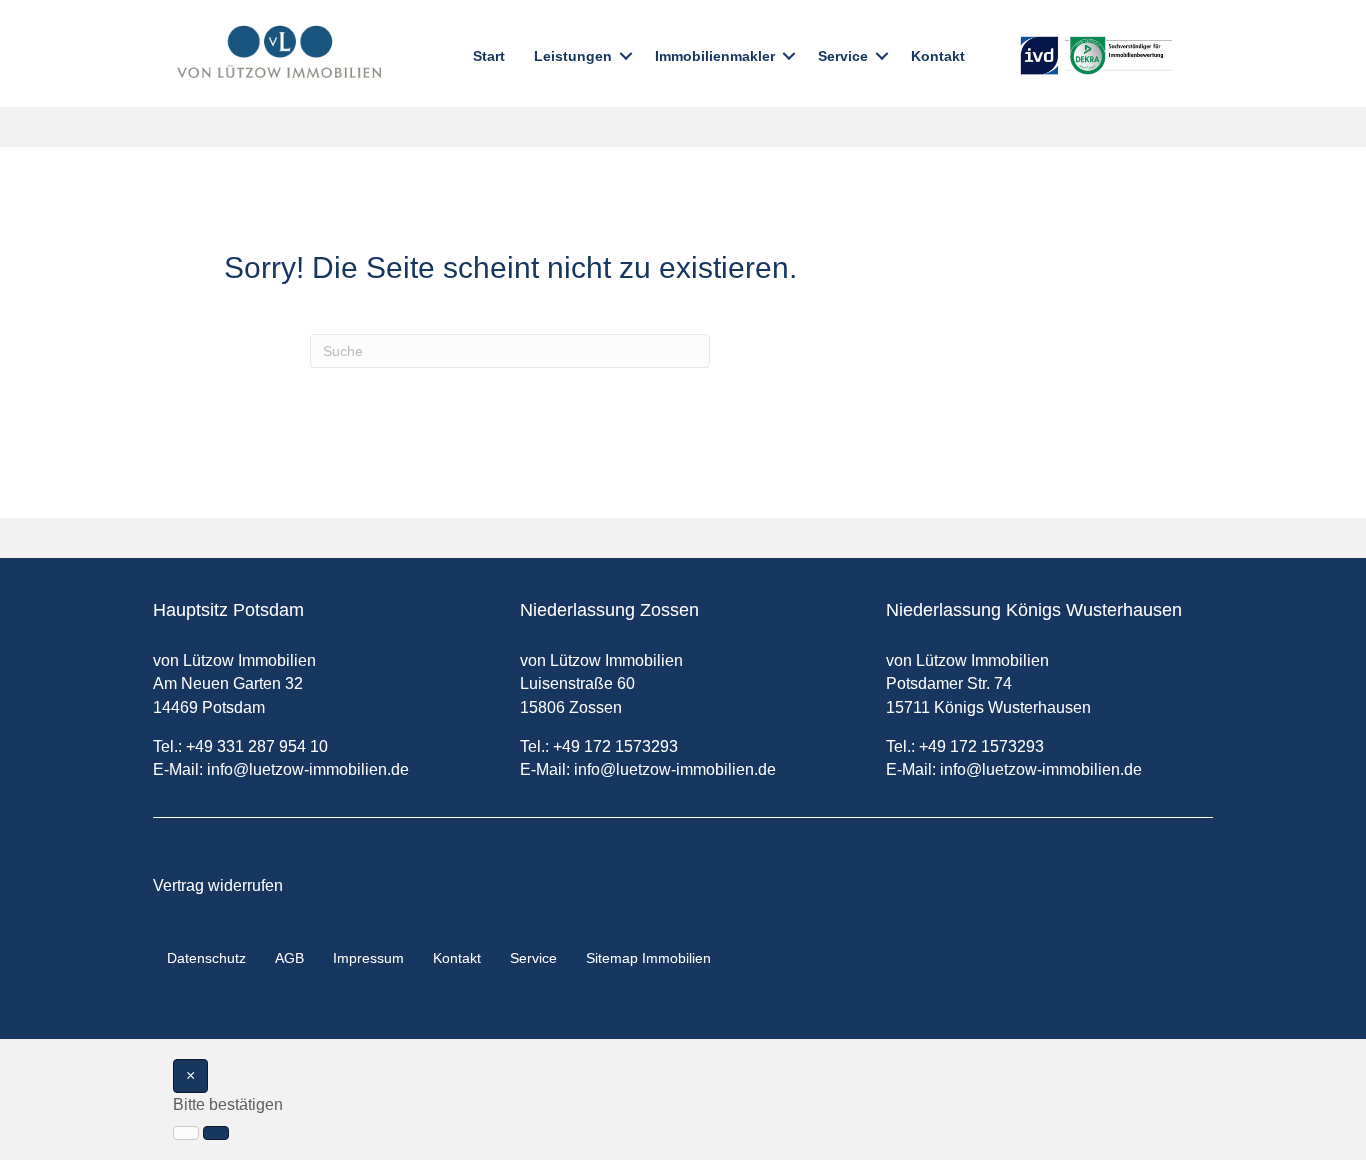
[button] (626, 56)
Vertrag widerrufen (218, 885)
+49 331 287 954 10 (257, 746)
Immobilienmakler (715, 56)
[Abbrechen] (186, 1133)
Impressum (368, 958)
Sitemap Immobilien (648, 958)
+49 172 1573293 (615, 746)
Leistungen (573, 56)
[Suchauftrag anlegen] (216, 1133)
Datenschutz (206, 958)
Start (489, 56)
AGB (289, 958)
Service (843, 56)
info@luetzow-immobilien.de (308, 769)
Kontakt (938, 56)
